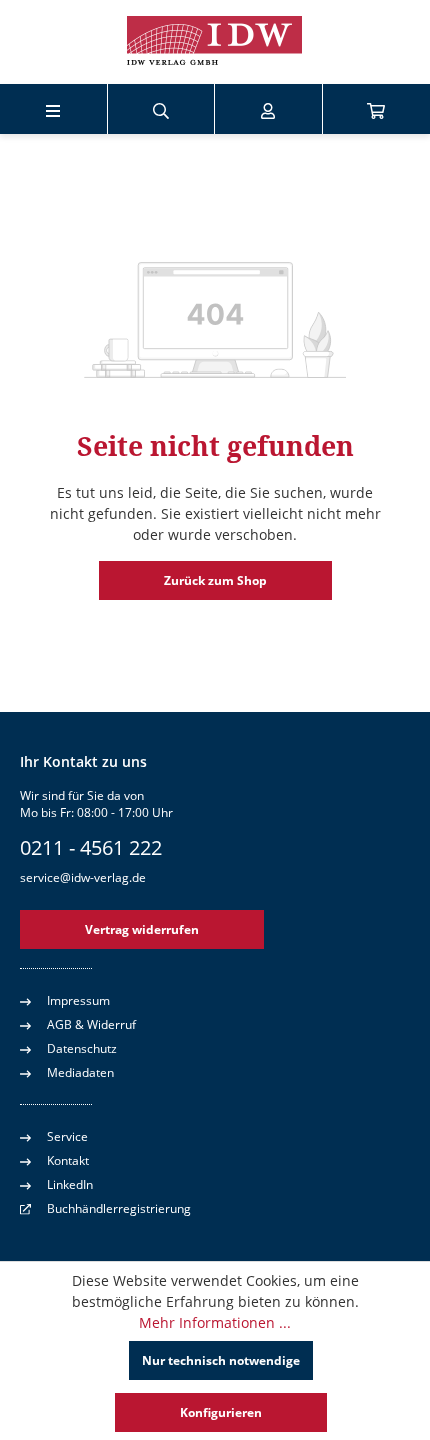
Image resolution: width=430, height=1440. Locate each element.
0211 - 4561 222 (91, 847)
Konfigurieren (221, 1412)
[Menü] (53, 109)
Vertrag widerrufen (142, 929)
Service (67, 1136)
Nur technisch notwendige (221, 1360)
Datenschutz (82, 1048)
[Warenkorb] (376, 109)
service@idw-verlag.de (83, 877)
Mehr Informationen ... (215, 1322)
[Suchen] (161, 109)
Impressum (78, 1000)
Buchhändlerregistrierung (119, 1208)
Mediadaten (80, 1072)
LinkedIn (70, 1184)
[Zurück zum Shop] (215, 42)
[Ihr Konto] (268, 109)
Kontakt (68, 1160)
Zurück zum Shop (215, 580)
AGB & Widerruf (91, 1024)
